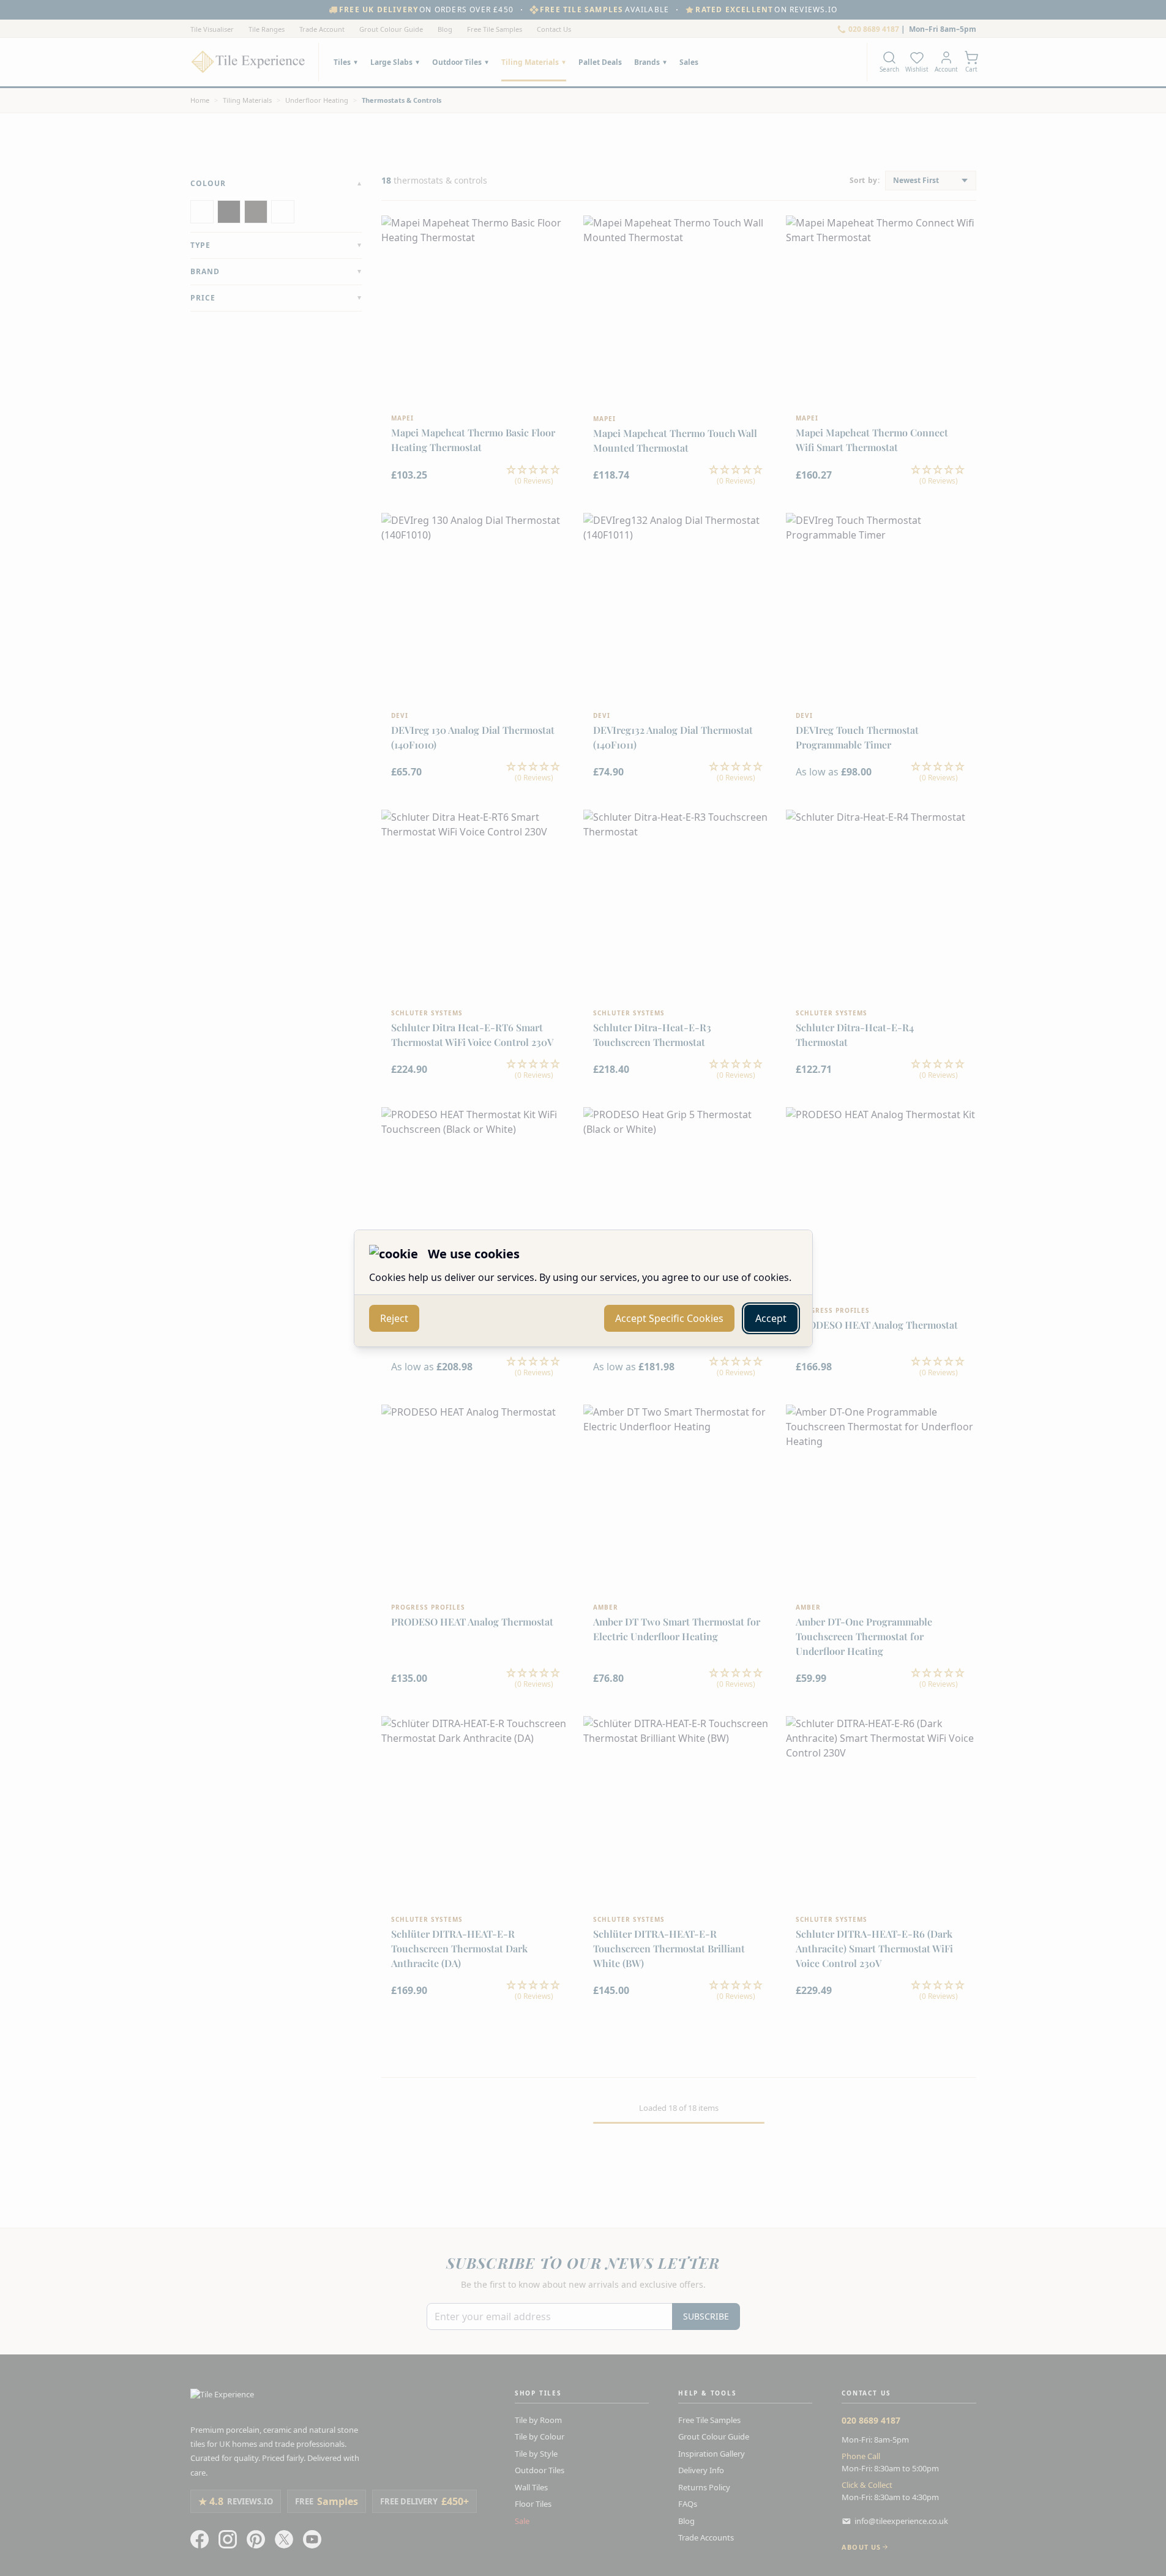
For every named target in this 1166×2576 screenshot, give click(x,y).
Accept (771, 1318)
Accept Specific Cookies (669, 1318)
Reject (394, 1318)
